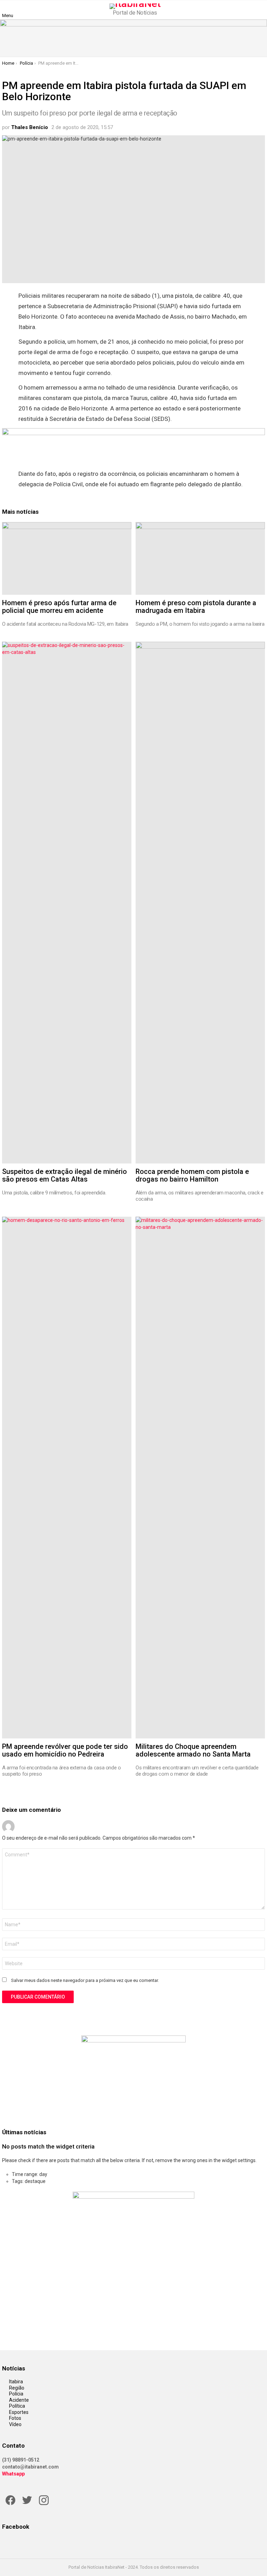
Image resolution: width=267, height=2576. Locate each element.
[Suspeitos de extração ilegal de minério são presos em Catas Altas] (67, 903)
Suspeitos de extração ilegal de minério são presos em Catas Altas (64, 1175)
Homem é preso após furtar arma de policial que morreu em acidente (59, 607)
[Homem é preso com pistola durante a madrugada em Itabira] (200, 558)
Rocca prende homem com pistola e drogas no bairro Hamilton (192, 1175)
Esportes (19, 2412)
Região (17, 2388)
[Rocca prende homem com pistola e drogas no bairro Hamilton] (200, 903)
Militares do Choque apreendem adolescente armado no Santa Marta (193, 1750)
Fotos (15, 2418)
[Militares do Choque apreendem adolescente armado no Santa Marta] (200, 1478)
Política (17, 2406)
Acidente (19, 2400)
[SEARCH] (261, 10)
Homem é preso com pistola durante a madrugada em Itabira (196, 607)
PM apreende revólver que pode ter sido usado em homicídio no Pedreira (65, 1750)
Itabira (16, 2382)
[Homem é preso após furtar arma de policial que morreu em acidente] (67, 558)
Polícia (16, 2394)
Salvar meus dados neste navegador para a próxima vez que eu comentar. (85, 1980)
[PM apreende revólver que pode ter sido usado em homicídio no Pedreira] (67, 1478)
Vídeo (15, 2424)
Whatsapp (13, 2474)
